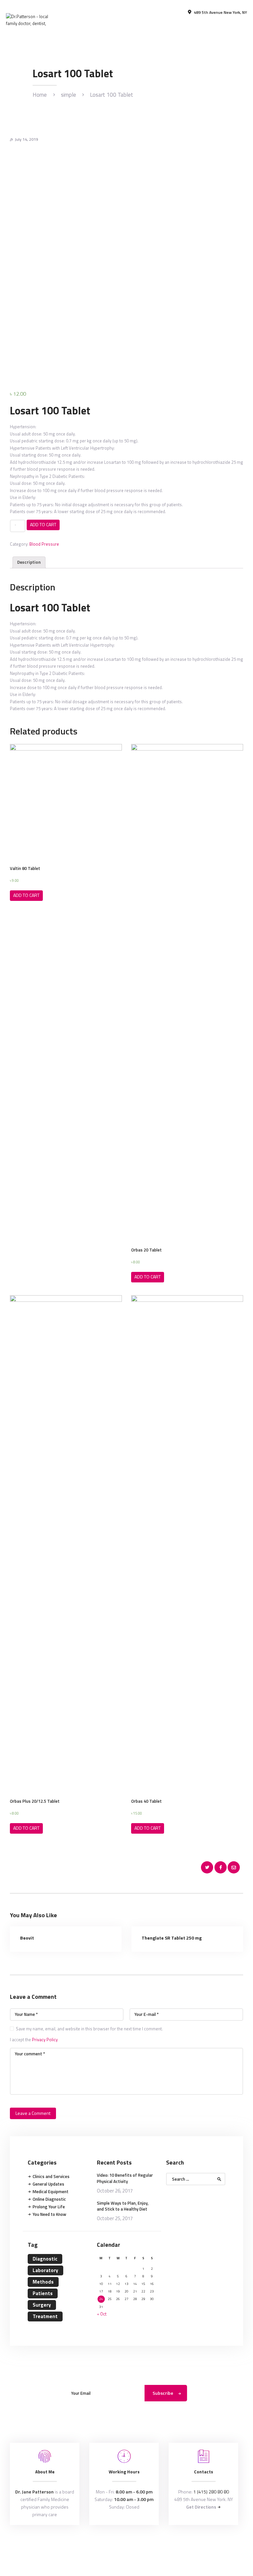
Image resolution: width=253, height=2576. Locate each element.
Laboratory (45, 2270)
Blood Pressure (44, 544)
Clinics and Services (51, 2176)
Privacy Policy (45, 2040)
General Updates (48, 2184)
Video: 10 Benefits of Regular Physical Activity (125, 2178)
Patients (43, 2293)
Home (40, 95)
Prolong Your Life (49, 2207)
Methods (43, 2282)
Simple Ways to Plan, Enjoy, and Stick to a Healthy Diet (123, 2206)
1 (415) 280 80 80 (211, 2492)
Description (29, 562)
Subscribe (163, 2393)
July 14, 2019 (27, 139)
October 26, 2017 (115, 2191)
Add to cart (43, 524)
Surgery (42, 2305)
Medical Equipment (51, 2192)
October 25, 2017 (115, 2218)
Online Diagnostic (49, 2199)
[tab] (29, 563)
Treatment (45, 2316)
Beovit (27, 1938)
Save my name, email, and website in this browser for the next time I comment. (89, 2029)
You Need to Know (49, 2214)
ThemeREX (127, 2546)
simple (69, 95)
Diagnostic (45, 2259)
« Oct (102, 2314)
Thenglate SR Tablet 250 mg (172, 1938)
